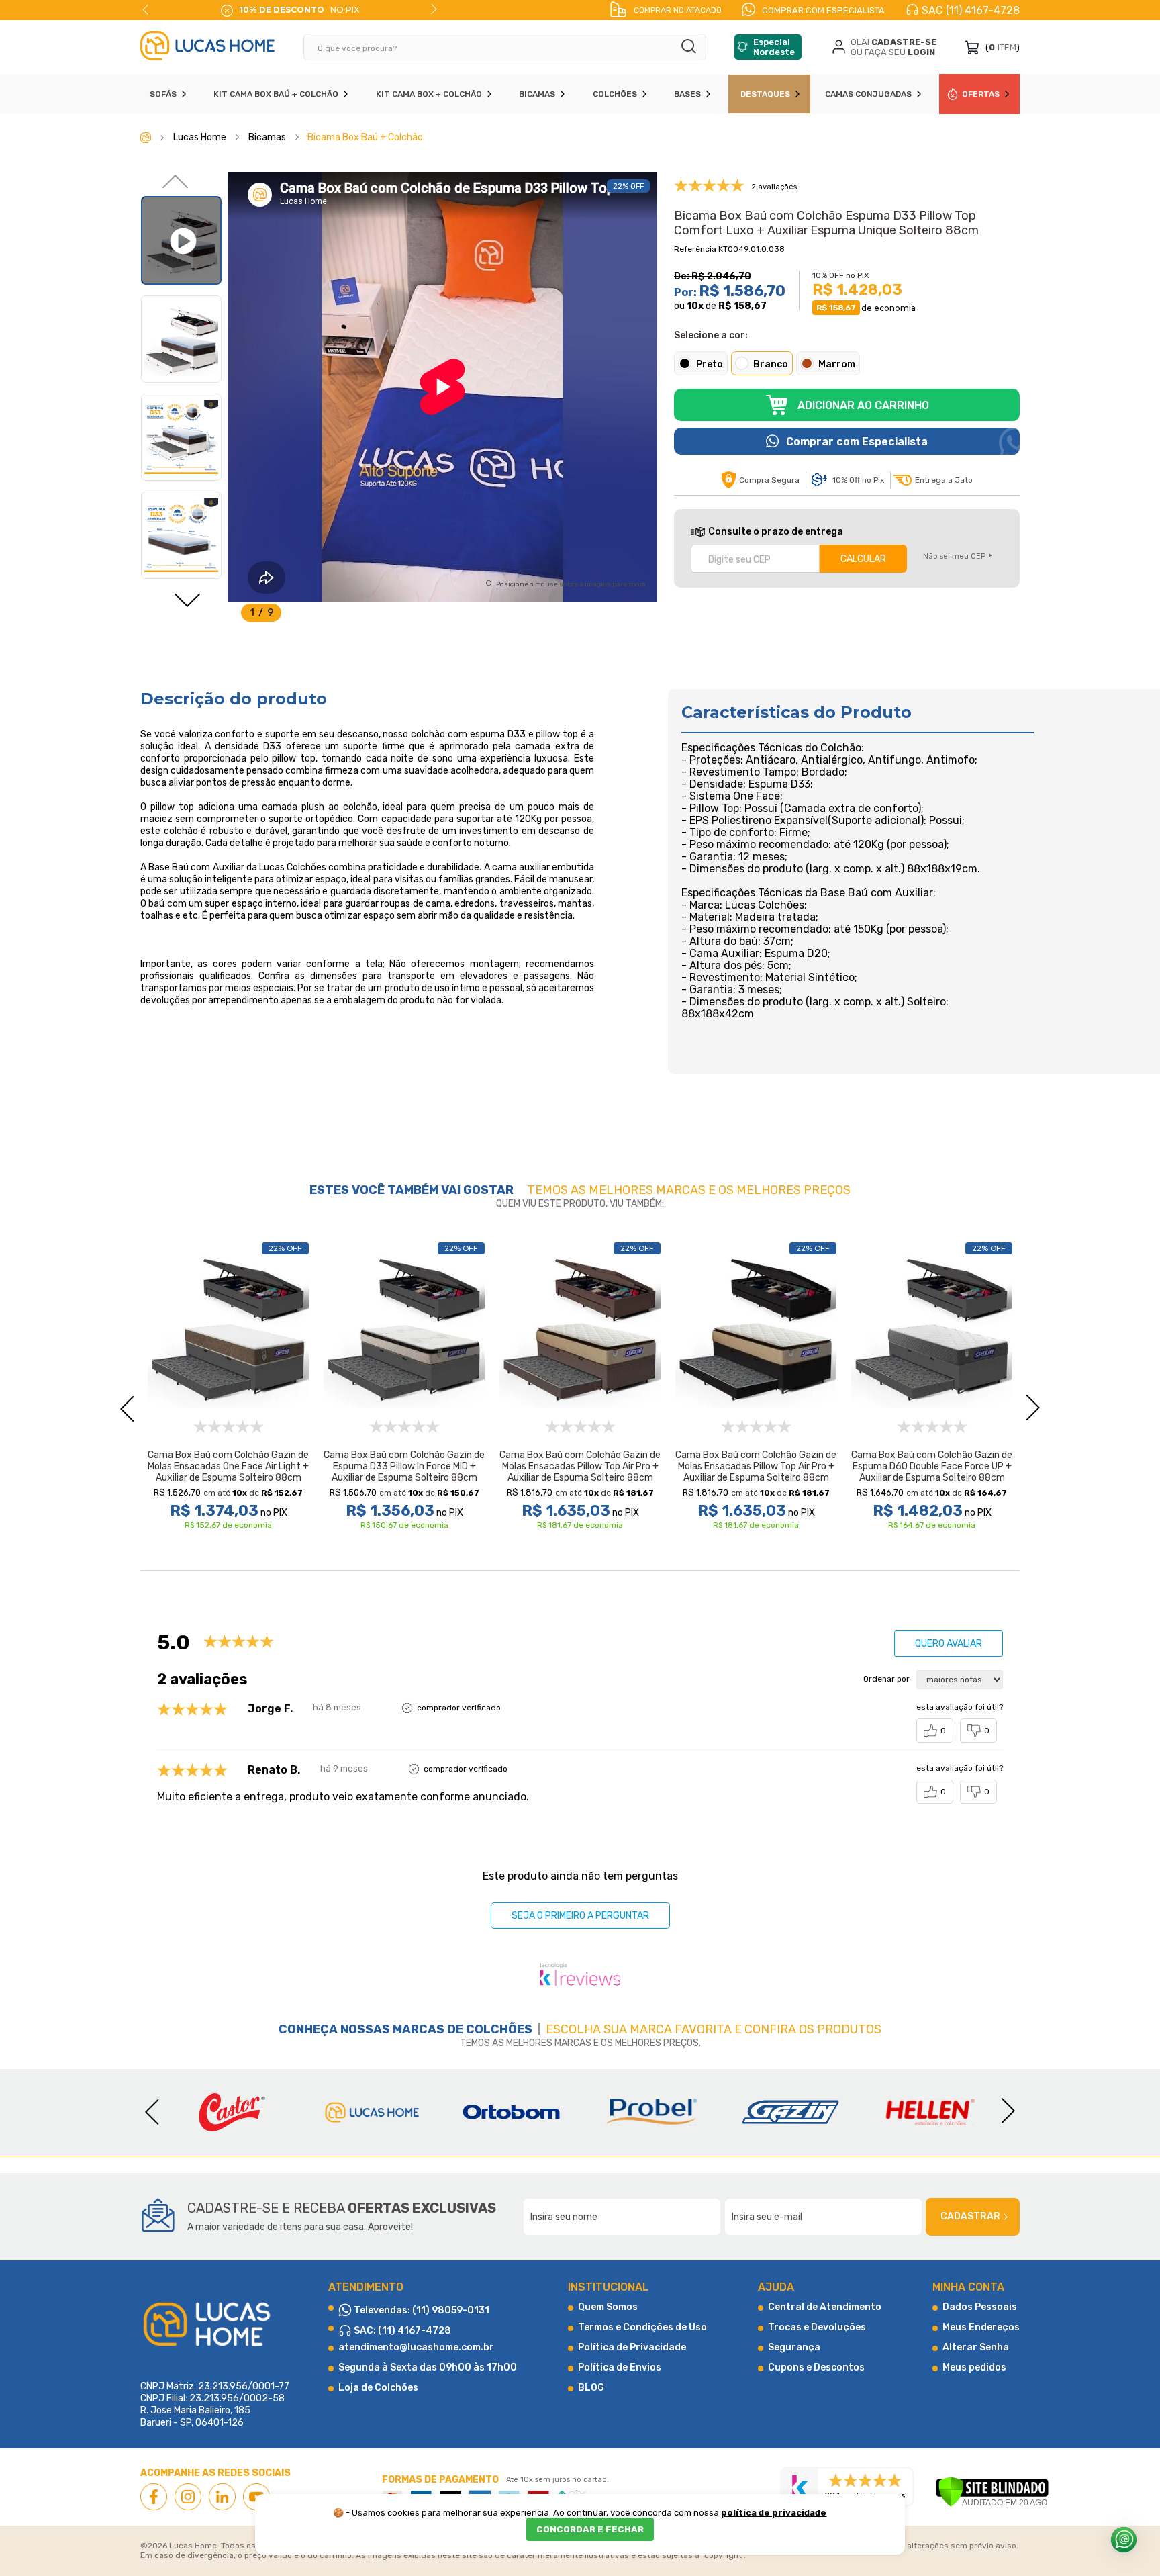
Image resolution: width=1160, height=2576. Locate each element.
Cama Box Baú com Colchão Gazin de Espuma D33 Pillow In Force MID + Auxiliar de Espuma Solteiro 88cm (404, 1466)
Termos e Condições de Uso (642, 2327)
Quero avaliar (949, 1644)
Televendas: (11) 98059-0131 (421, 2310)
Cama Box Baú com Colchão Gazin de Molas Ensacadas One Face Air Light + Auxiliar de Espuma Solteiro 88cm (228, 1466)
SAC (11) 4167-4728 (971, 10)
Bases (687, 94)
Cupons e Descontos (816, 2367)
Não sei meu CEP (954, 556)
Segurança (794, 2347)
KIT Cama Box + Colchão (429, 94)
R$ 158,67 (742, 306)
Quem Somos (608, 2307)
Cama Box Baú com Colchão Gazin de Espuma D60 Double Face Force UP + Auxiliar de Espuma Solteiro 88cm (932, 1466)
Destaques (765, 94)
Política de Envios (620, 2367)
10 (695, 306)
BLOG (591, 2388)
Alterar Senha (976, 2347)
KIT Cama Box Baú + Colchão (276, 94)
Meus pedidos (974, 2367)
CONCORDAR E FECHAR (590, 2529)
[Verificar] (992, 2493)
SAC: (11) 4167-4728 (401, 2331)
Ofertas (981, 94)
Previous (146, 9)
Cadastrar (970, 2216)
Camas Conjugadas (868, 94)
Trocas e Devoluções (817, 2327)
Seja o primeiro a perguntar (580, 1916)
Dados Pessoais (980, 2307)
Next (434, 9)
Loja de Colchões (378, 2388)
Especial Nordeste (774, 47)
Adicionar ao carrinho (863, 405)
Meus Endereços (981, 2327)
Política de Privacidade (632, 2347)
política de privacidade (774, 2513)
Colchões (615, 94)
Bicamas (537, 94)
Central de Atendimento (825, 2307)
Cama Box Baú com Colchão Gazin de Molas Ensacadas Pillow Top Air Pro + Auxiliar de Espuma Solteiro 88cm (580, 1466)
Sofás (163, 94)
